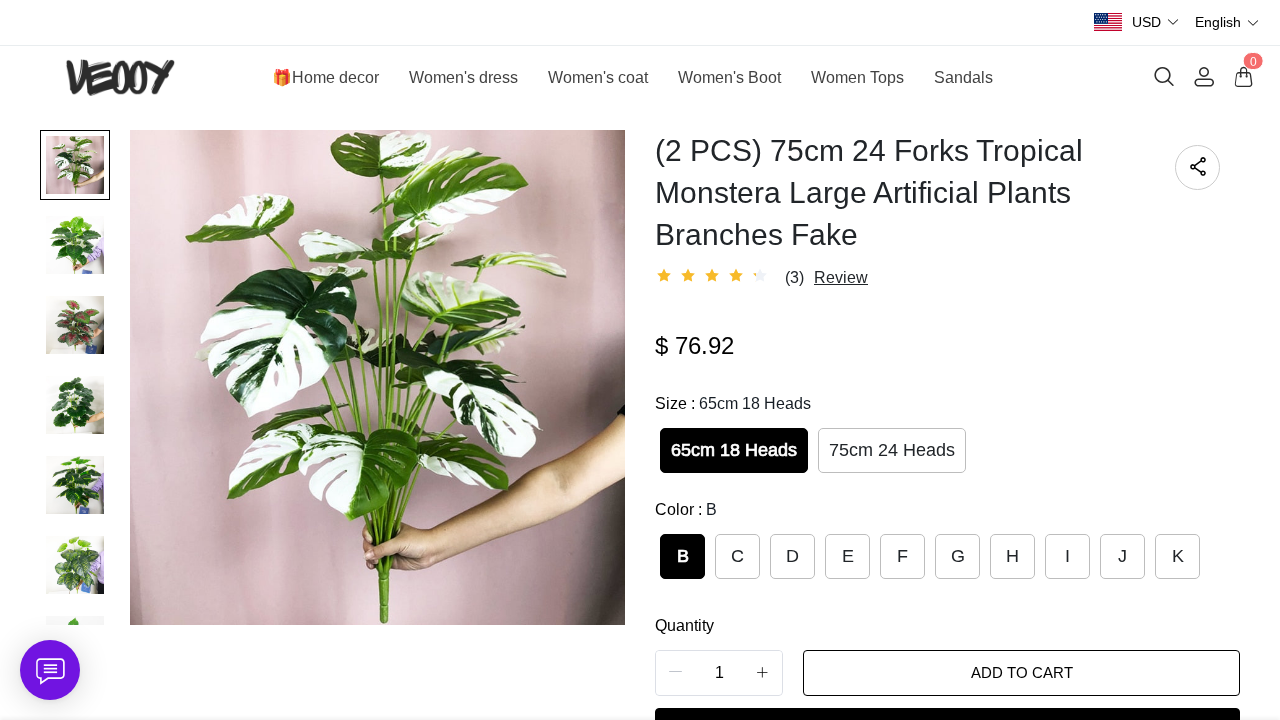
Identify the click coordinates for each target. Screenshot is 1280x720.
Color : (686, 509)
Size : (733, 403)
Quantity (684, 625)
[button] (1156, 22)
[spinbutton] (719, 673)
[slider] (715, 276)
